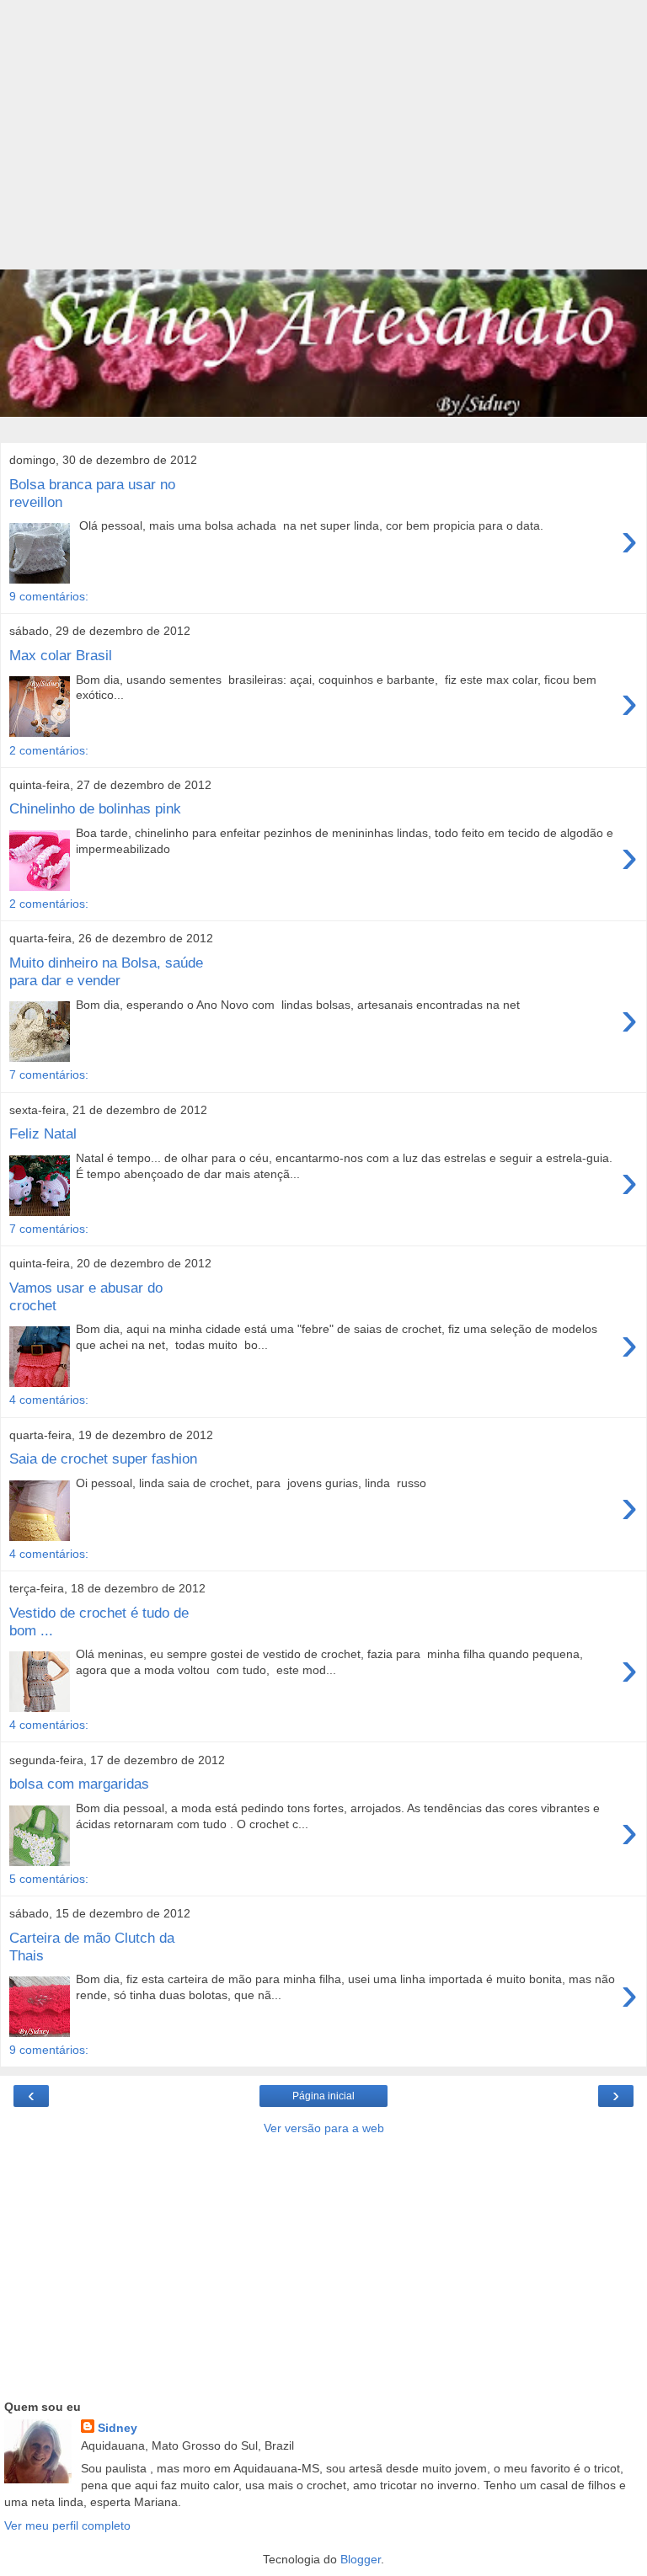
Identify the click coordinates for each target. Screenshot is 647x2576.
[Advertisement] (323, 143)
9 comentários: (49, 596)
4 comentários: (49, 1400)
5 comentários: (49, 1879)
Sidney (118, 2428)
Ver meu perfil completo (67, 2525)
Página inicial (323, 2096)
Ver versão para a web (324, 2128)
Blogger (361, 2559)
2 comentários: (49, 750)
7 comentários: (49, 1075)
